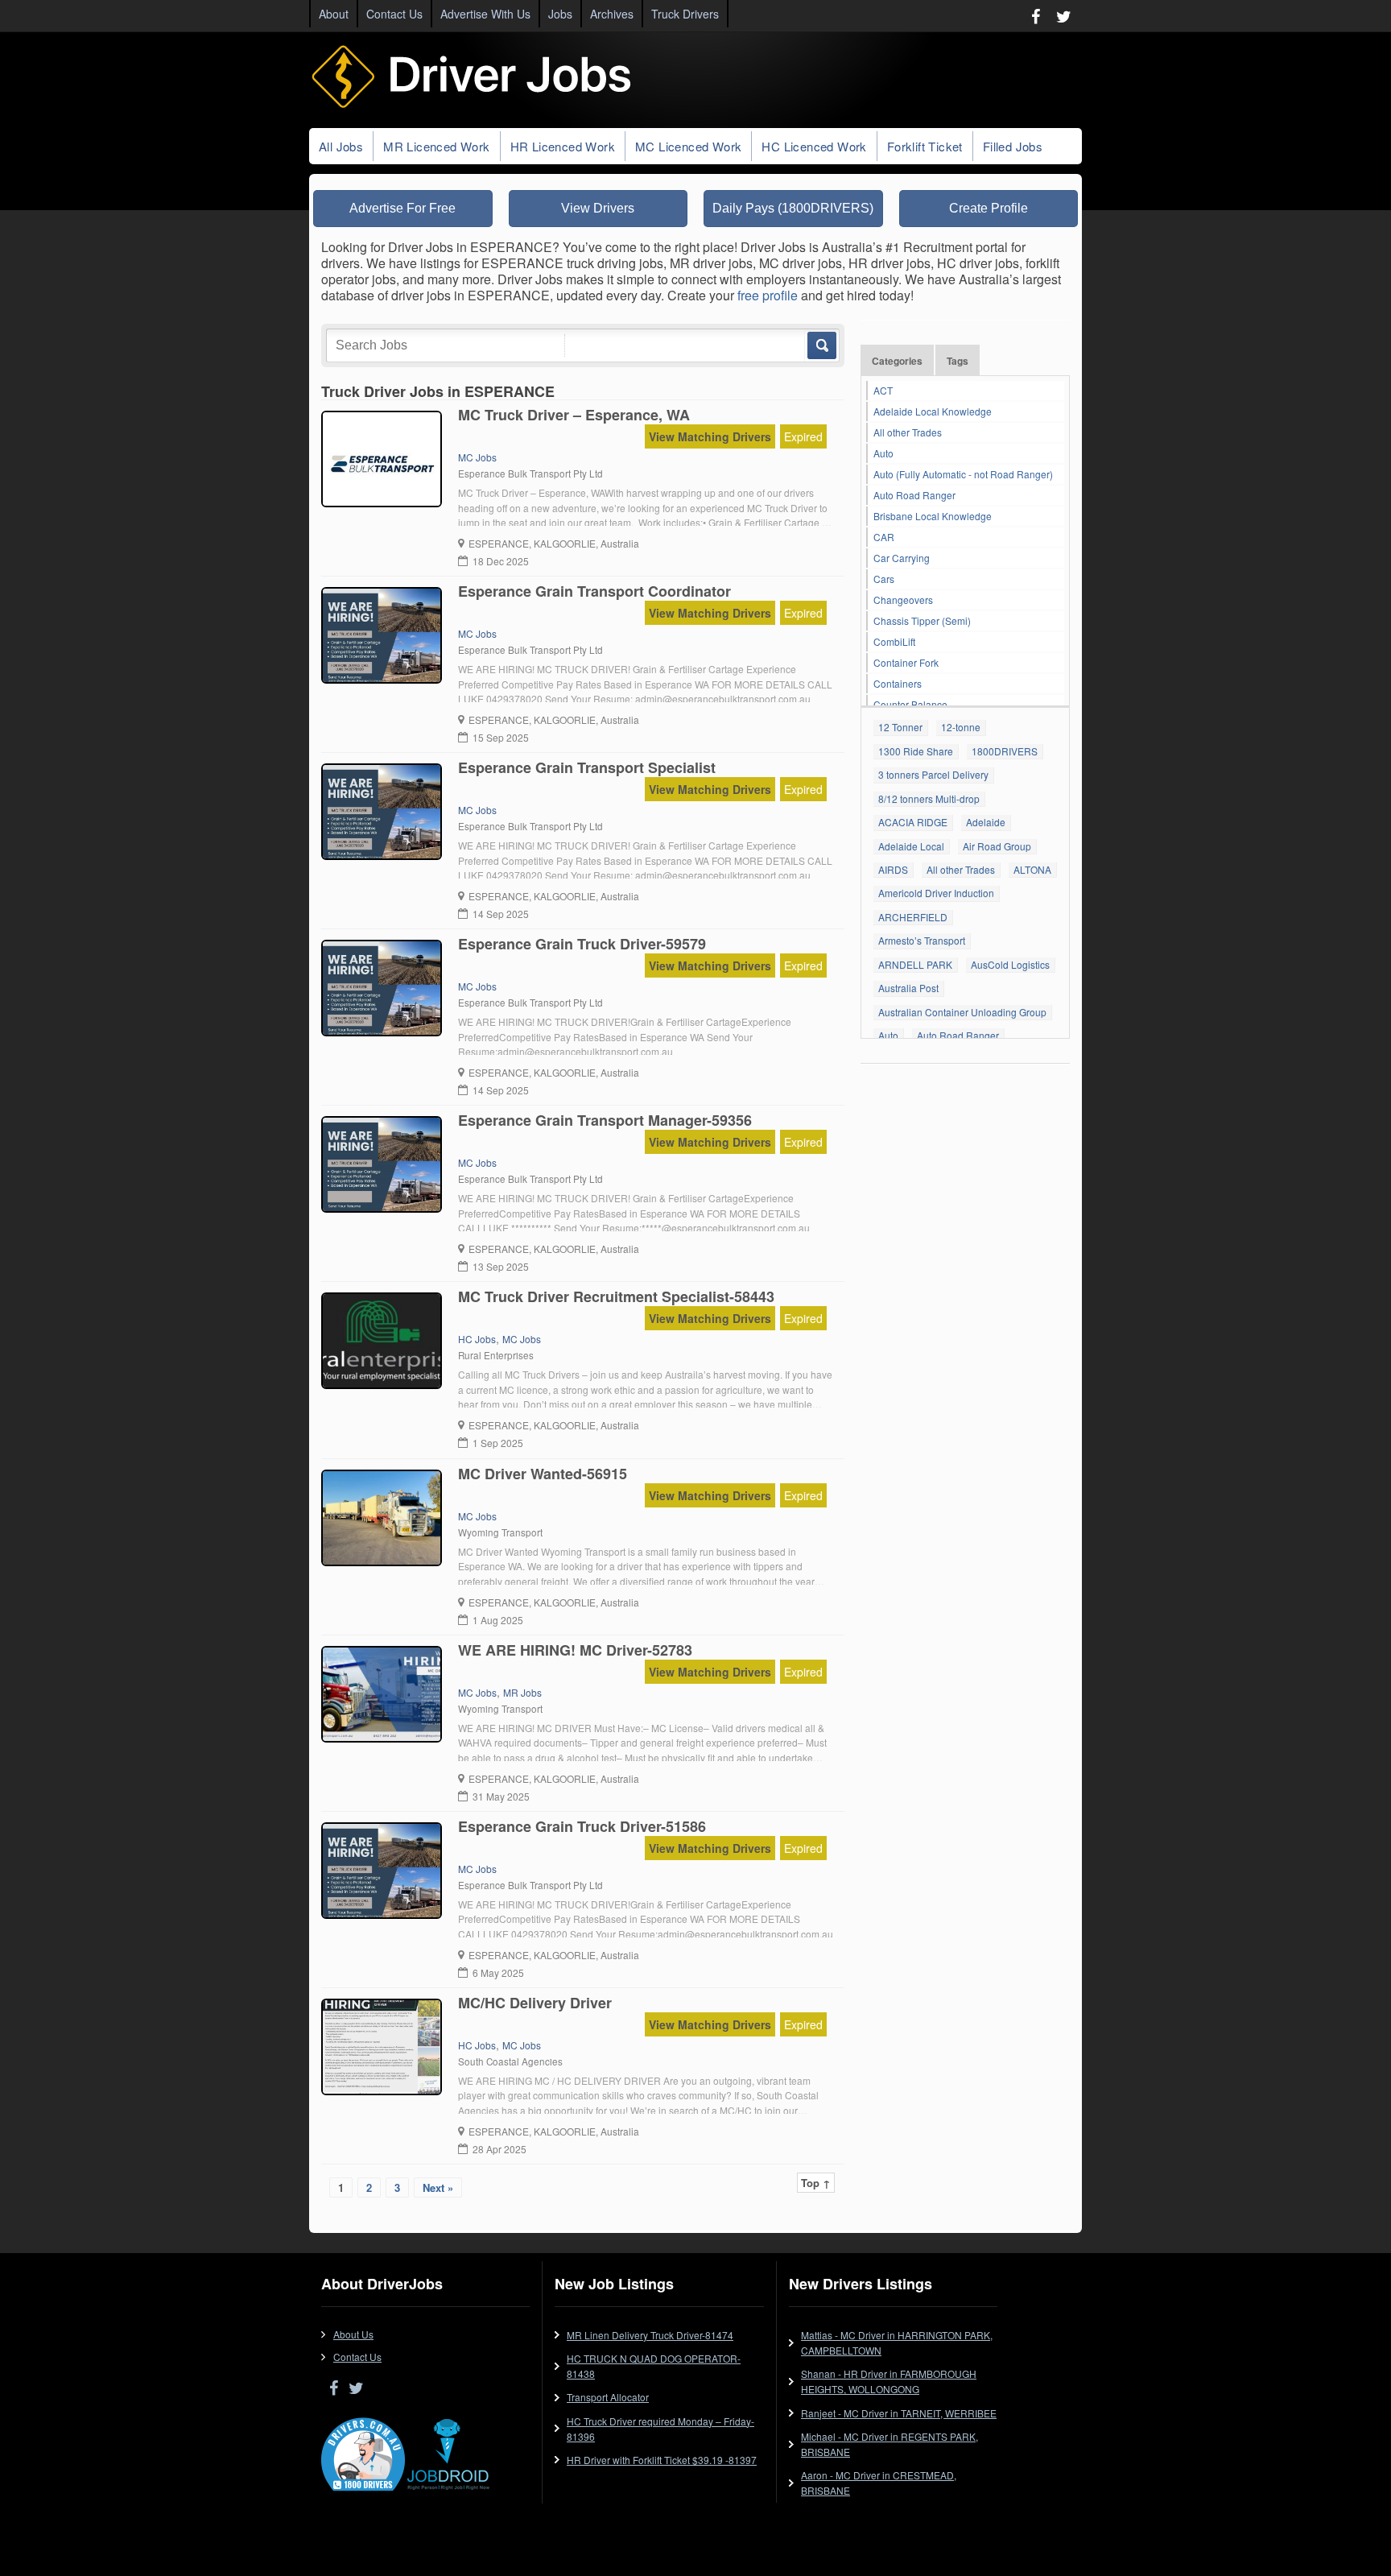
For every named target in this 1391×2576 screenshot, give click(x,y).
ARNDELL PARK (915, 964)
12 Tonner (900, 727)
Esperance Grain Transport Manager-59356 (605, 1120)
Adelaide (986, 822)
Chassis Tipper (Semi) (922, 620)
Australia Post (908, 988)
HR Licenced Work (563, 146)
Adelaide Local (911, 846)
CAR (884, 537)
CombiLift (894, 641)
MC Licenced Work (688, 146)
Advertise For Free (402, 208)
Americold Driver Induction (936, 893)
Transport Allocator (608, 2397)
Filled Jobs (1013, 146)
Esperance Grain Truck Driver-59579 (582, 944)
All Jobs (341, 146)
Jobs (560, 14)
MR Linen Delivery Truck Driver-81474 (650, 2335)
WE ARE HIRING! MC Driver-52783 (575, 1650)
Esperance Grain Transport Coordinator (594, 591)
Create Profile (989, 208)
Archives (612, 14)
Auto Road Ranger (914, 495)
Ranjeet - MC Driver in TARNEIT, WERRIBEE (899, 2413)
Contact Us (394, 14)
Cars (884, 579)
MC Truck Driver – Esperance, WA (574, 415)
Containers (898, 683)
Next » (438, 2187)
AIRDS (893, 869)
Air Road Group (997, 846)
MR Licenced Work (436, 146)
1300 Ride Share (916, 751)
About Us (353, 2334)
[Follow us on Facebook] (1036, 16)
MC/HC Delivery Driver (535, 2003)
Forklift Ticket (925, 146)
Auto (883, 453)
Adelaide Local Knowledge (933, 411)
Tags (958, 361)
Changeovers (903, 600)
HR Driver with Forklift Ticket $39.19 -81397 (662, 2460)
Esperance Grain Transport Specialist (587, 767)
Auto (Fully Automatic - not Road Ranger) (963, 474)
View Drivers (598, 208)
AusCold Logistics (1010, 964)
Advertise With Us (485, 14)
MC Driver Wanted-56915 (543, 1474)
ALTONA (1032, 869)
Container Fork (906, 662)
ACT (883, 390)
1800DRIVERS (1005, 751)
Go (821, 345)
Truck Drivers (685, 14)
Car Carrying (902, 558)
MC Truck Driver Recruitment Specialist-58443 (616, 1296)
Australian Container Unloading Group (962, 1012)
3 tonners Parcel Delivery (933, 774)
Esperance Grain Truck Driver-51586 (582, 1826)
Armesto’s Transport (922, 940)
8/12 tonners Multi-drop (929, 798)
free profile (768, 295)
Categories (897, 361)
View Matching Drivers (710, 436)
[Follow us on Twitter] (1064, 16)
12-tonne (961, 727)
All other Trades (908, 432)
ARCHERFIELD (913, 917)
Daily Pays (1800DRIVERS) (793, 208)
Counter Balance (910, 704)
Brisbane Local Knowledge (933, 516)
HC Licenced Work (814, 146)
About (334, 14)
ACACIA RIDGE (913, 822)
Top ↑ (816, 2183)
